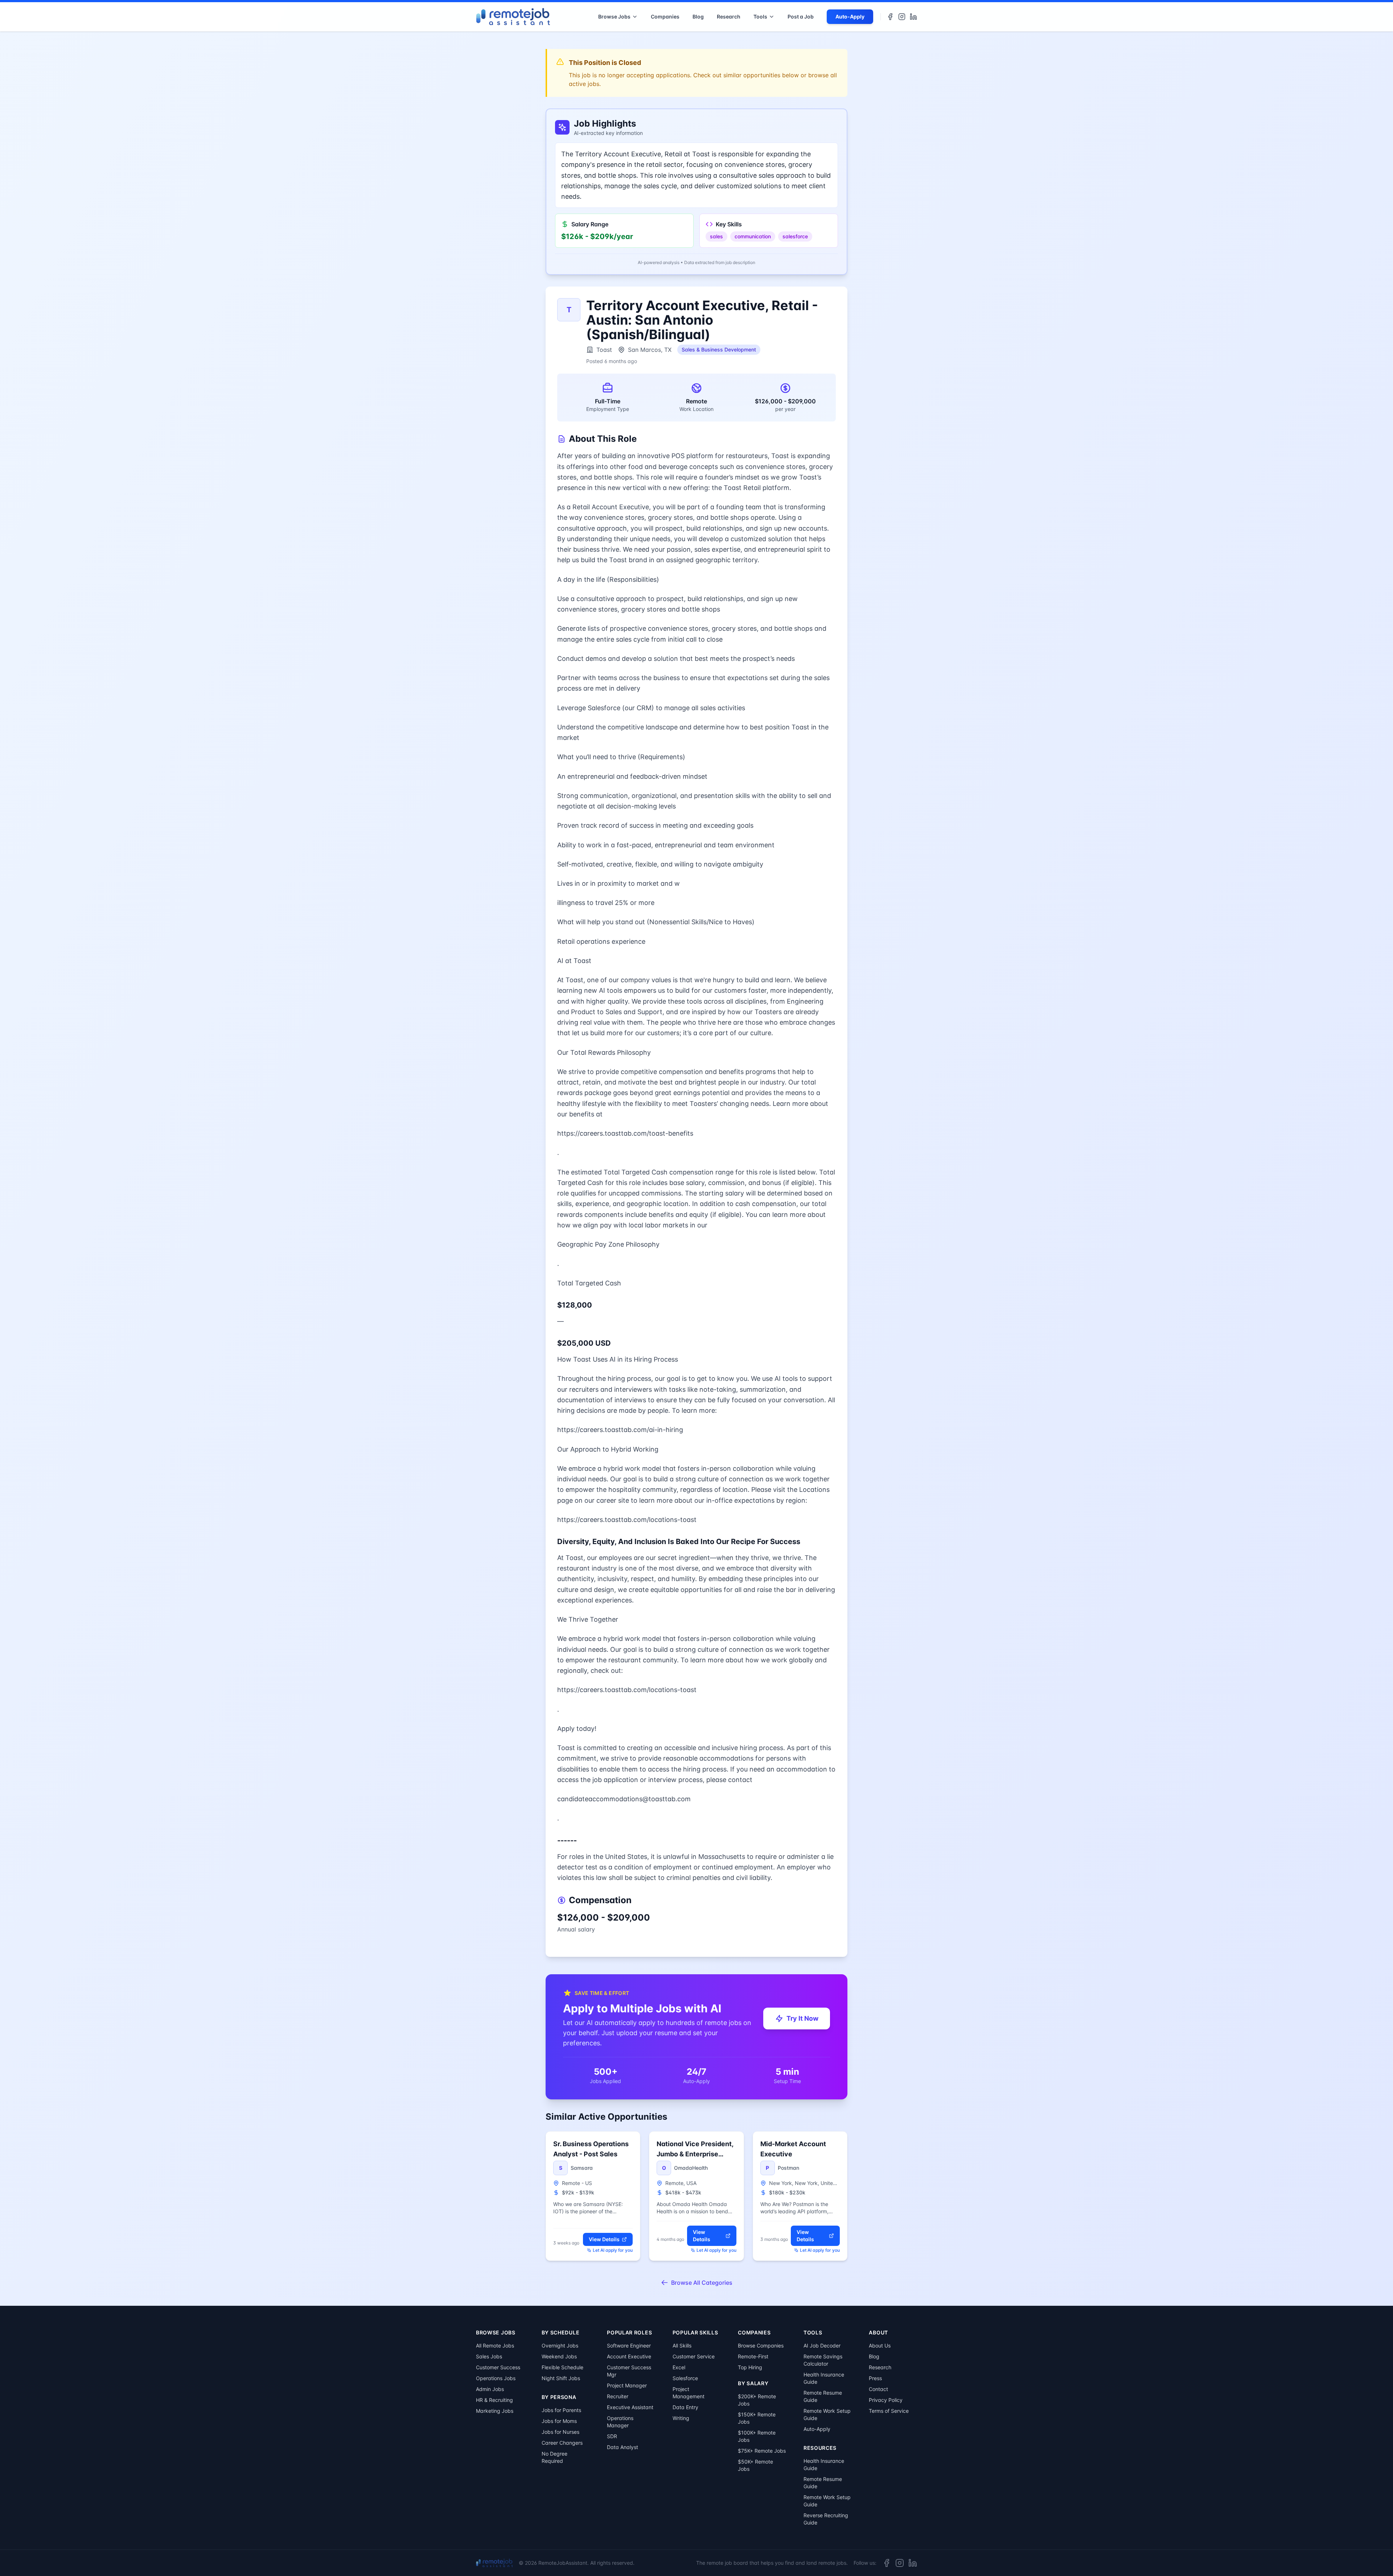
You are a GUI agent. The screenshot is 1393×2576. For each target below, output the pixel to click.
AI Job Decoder (822, 2345)
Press (875, 2378)
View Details (604, 2239)
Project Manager (627, 2385)
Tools (760, 17)
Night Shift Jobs (561, 2378)
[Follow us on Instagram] (902, 17)
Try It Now (802, 2018)
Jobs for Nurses (560, 2432)
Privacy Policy (886, 2400)
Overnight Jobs (560, 2345)
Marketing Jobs (495, 2411)
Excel (679, 2367)
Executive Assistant (630, 2407)
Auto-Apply (850, 17)
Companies (665, 17)
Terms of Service (889, 2411)
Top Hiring (750, 2367)
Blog (698, 17)
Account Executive (629, 2356)
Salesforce (685, 2378)
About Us (880, 2345)
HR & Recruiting (494, 2400)
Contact (878, 2389)
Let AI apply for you (613, 2250)
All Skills (682, 2345)
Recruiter (618, 2396)
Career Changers (562, 2443)
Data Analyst (622, 2447)
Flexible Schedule (562, 2367)
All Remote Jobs (495, 2345)
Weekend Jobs (559, 2356)
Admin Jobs (490, 2389)
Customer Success (498, 2367)
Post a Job (801, 17)
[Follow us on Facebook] (890, 17)
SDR (612, 2436)
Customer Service (694, 2356)
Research (729, 17)
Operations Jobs (496, 2378)
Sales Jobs (489, 2356)
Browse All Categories (702, 2283)
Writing (681, 2418)
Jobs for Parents (561, 2410)
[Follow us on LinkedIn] (913, 17)
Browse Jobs (614, 17)
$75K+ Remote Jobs (762, 2451)
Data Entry (685, 2407)
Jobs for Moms (559, 2421)
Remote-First (753, 2356)
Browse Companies (761, 2345)
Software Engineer (629, 2345)
